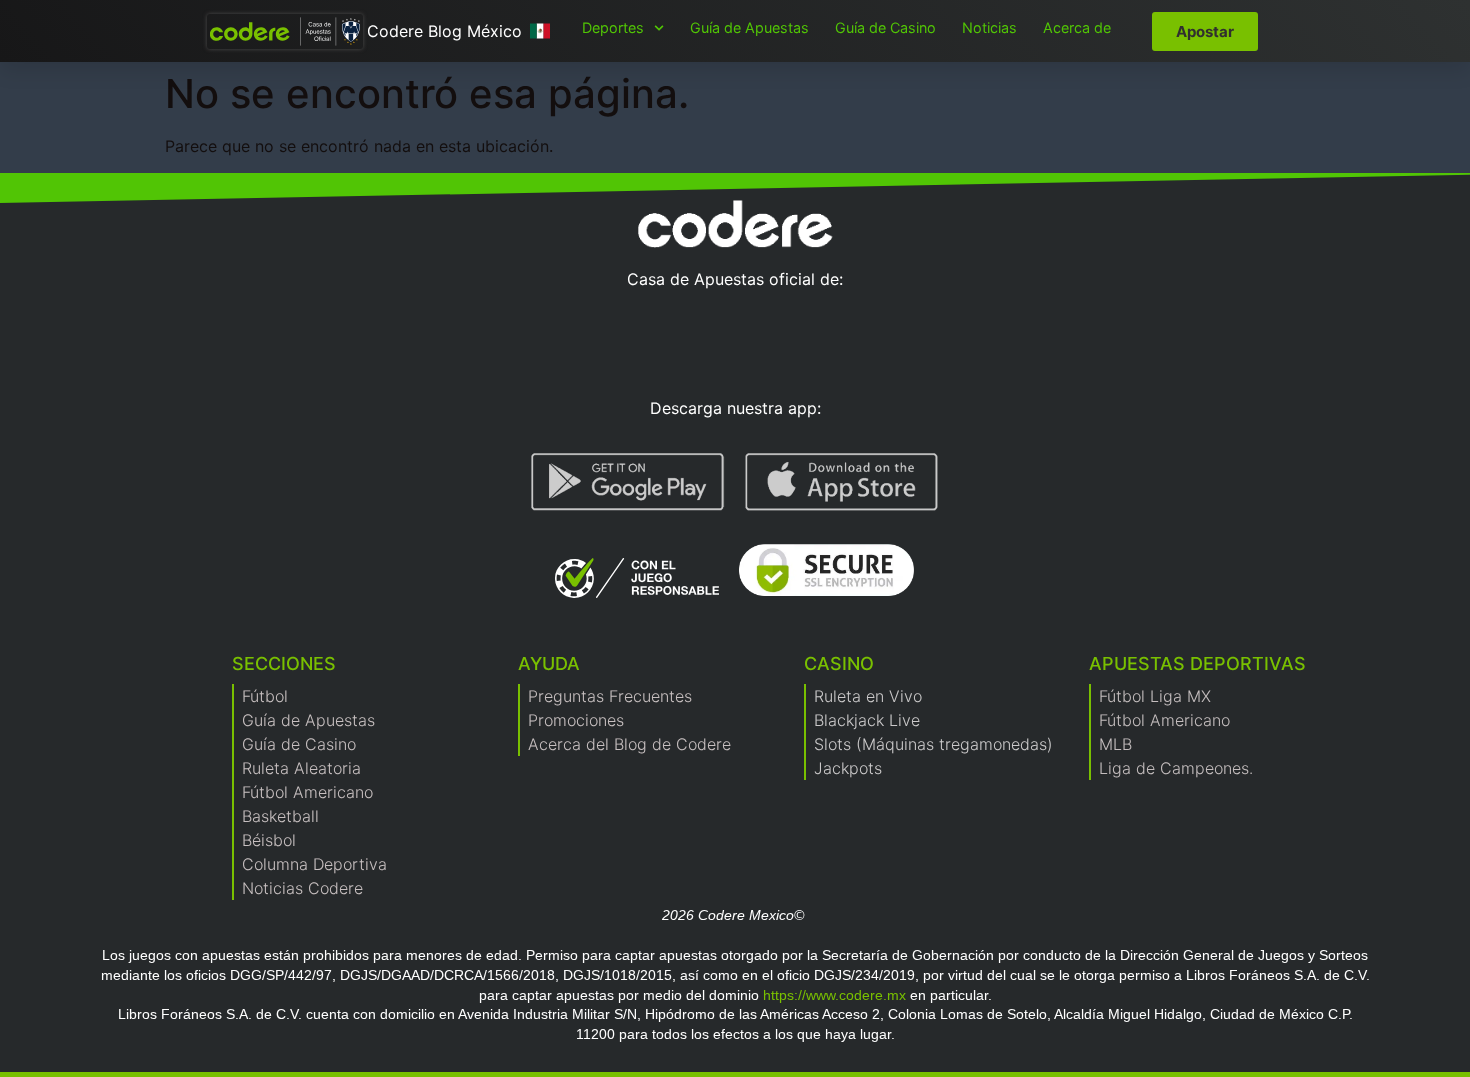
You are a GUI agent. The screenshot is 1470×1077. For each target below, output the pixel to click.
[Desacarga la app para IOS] (841, 482)
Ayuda (549, 663)
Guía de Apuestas (749, 27)
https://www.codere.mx (834, 995)
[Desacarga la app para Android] (628, 482)
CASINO (839, 663)
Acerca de (1077, 27)
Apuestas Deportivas (1197, 663)
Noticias (989, 27)
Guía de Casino (885, 27)
